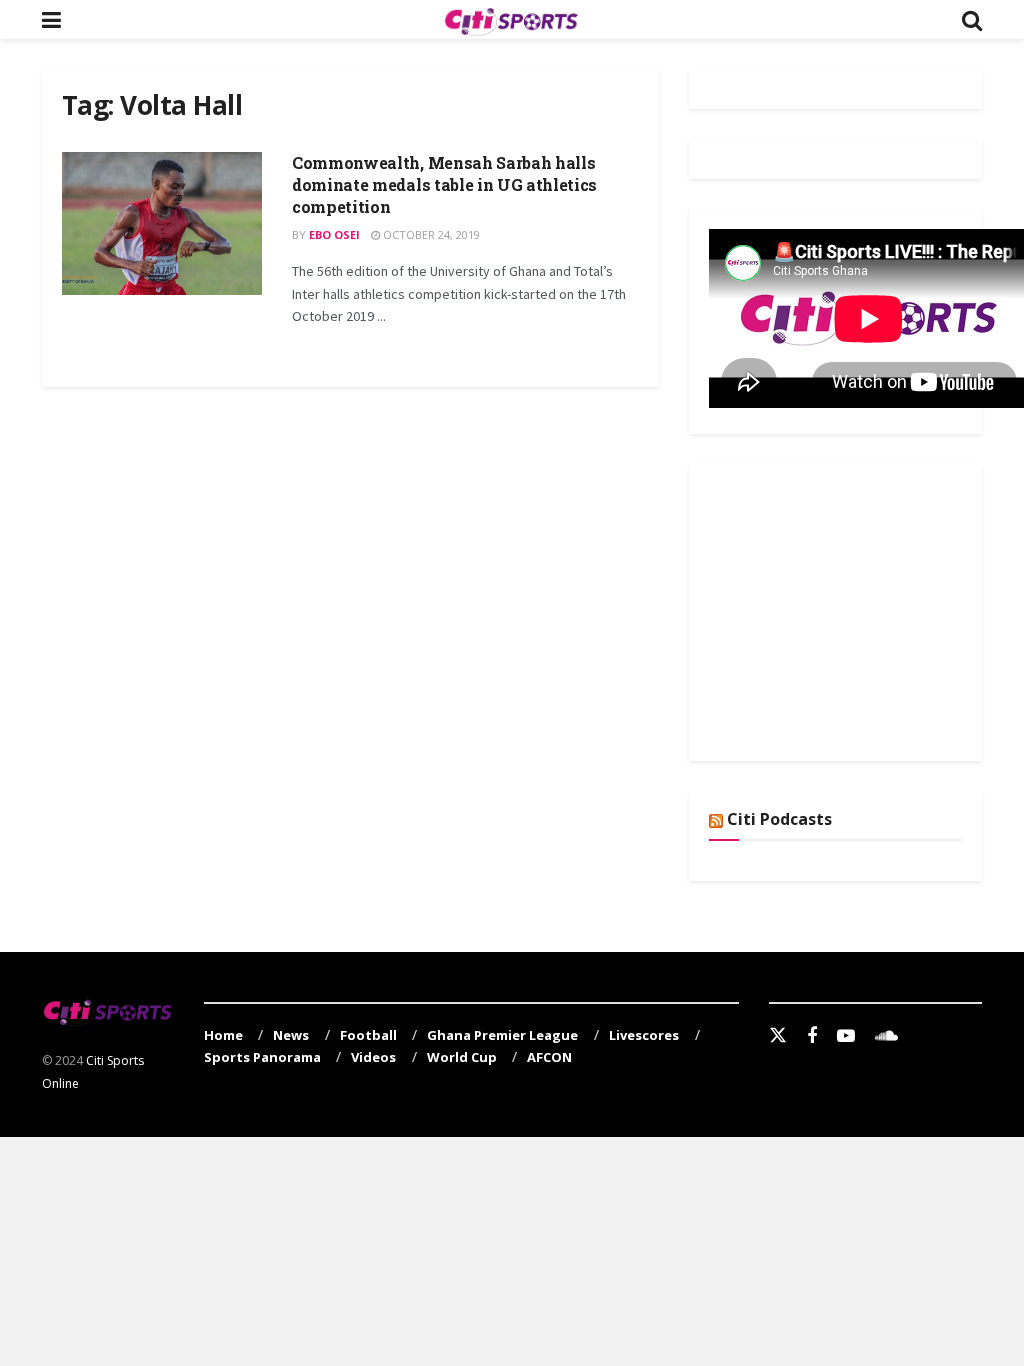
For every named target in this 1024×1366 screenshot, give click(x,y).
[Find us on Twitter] (778, 1036)
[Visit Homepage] (511, 20)
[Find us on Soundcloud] (886, 1036)
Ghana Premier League (502, 1035)
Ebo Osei (334, 234)
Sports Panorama (262, 1057)
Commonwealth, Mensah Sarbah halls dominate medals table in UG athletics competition (444, 185)
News (291, 1035)
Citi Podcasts (779, 819)
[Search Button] (972, 19)
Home (223, 1035)
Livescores (644, 1035)
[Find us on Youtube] (846, 1036)
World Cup (462, 1057)
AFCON (549, 1057)
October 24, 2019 (430, 234)
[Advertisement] (859, 609)
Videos (373, 1057)
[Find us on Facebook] (812, 1036)
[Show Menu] (51, 19)
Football (368, 1035)
